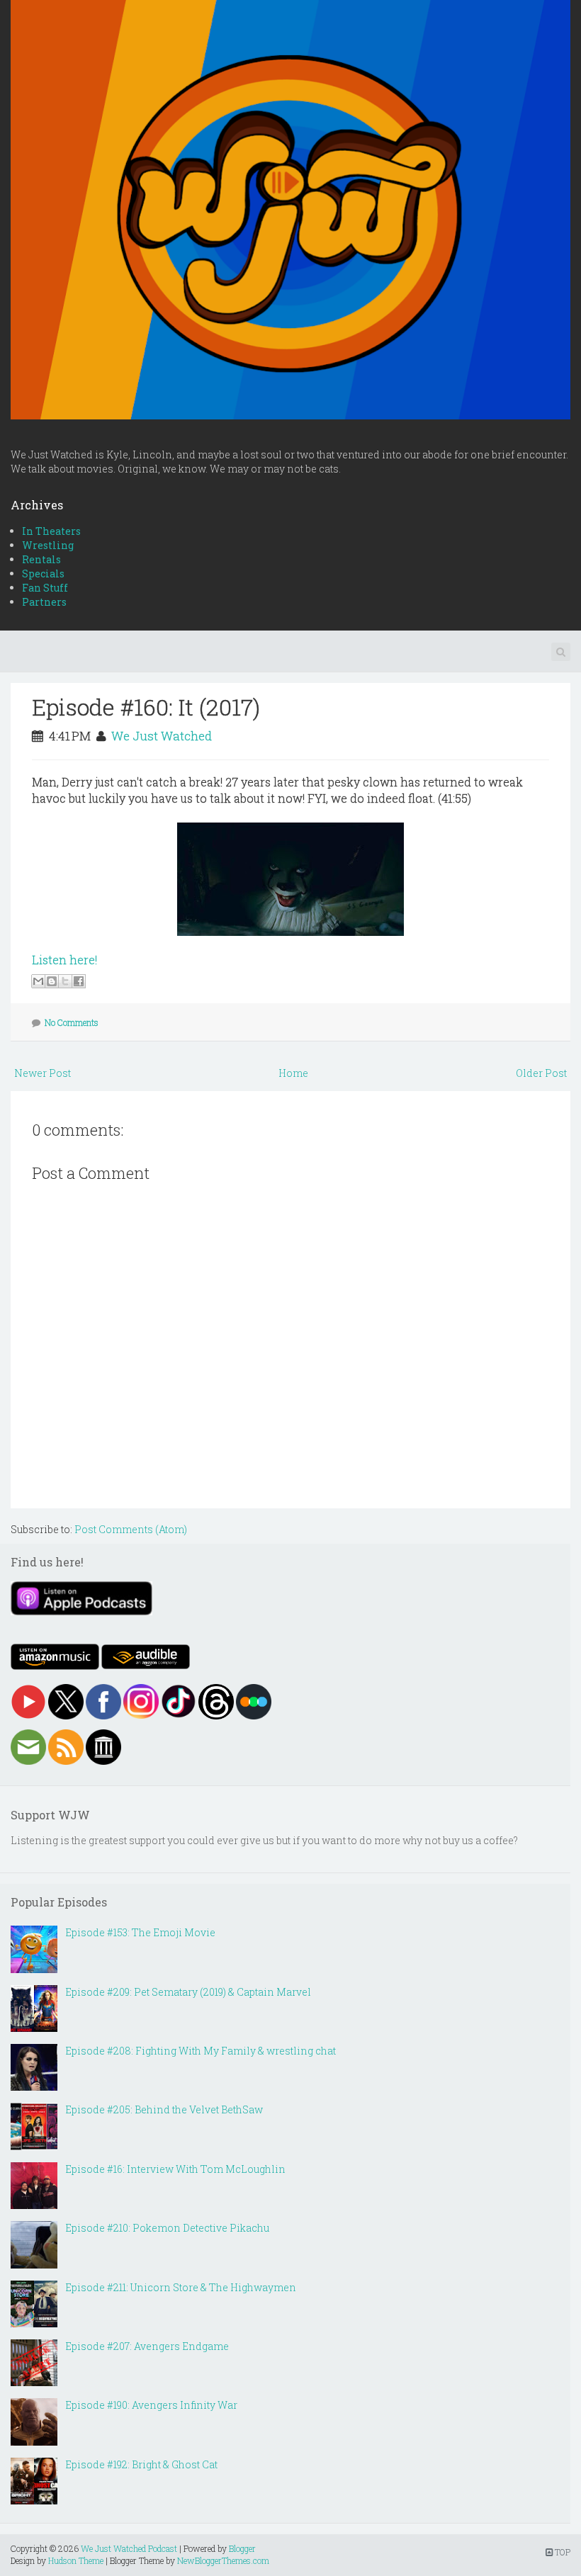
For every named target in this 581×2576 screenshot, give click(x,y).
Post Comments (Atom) (131, 1529)
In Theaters (51, 531)
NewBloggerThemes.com (223, 2560)
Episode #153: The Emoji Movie (140, 1932)
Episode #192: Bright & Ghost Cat (141, 2464)
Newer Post (43, 1073)
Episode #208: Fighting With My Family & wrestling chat (201, 2051)
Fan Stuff (45, 588)
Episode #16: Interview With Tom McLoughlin (175, 2169)
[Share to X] (65, 981)
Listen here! (64, 960)
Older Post (541, 1073)
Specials (43, 574)
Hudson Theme (76, 2560)
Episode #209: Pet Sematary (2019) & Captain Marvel (188, 1992)
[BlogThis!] (52, 981)
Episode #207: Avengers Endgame (147, 2346)
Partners (44, 602)
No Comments (72, 1022)
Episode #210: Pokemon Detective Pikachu (167, 2228)
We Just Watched (162, 736)
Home (293, 1073)
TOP (562, 2552)
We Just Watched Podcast (129, 2548)
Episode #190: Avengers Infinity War (151, 2405)
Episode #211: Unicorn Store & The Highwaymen (181, 2287)
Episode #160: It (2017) (146, 707)
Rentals (41, 559)
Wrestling (48, 545)
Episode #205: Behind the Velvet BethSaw (164, 2109)
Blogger (242, 2548)
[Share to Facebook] (79, 981)
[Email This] (38, 981)
